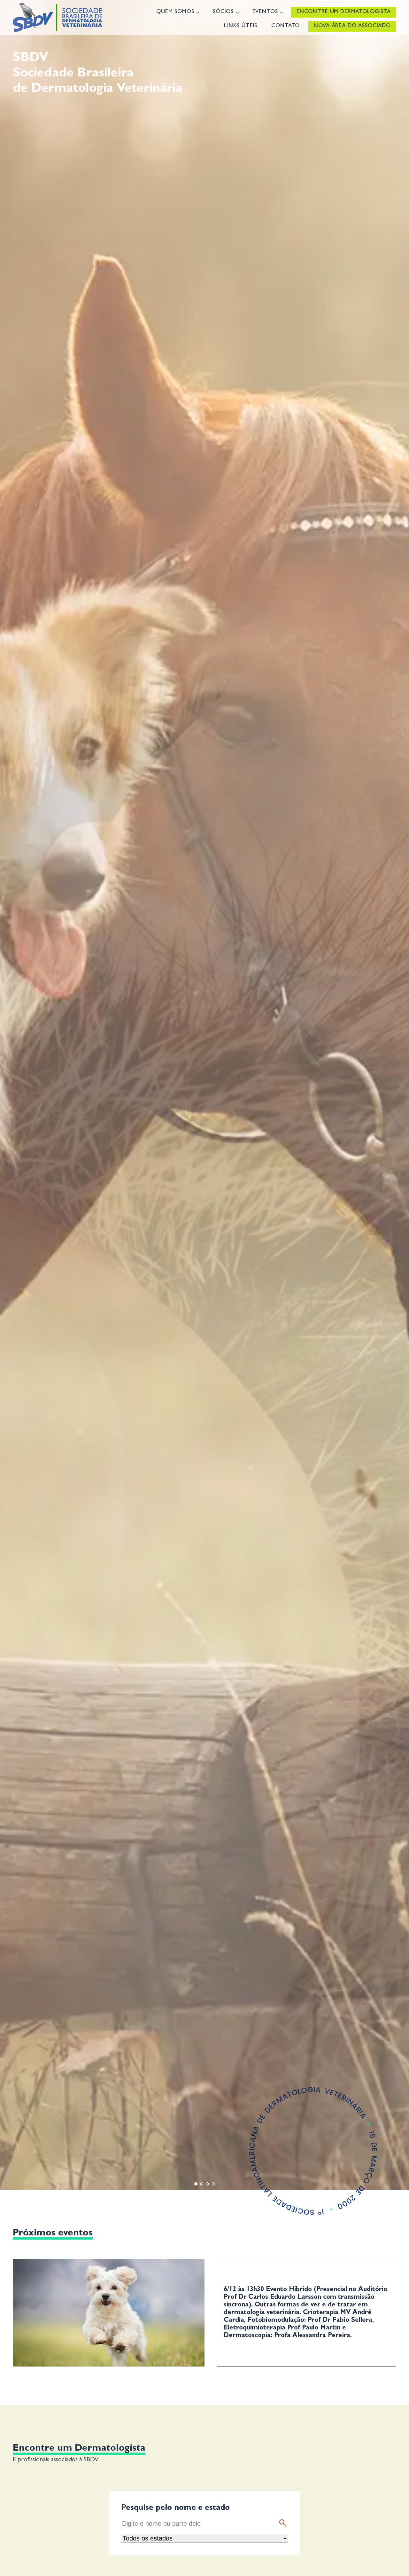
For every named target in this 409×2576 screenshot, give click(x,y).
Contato (286, 26)
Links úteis (241, 26)
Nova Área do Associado (352, 26)
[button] (283, 2523)
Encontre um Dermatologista (344, 12)
